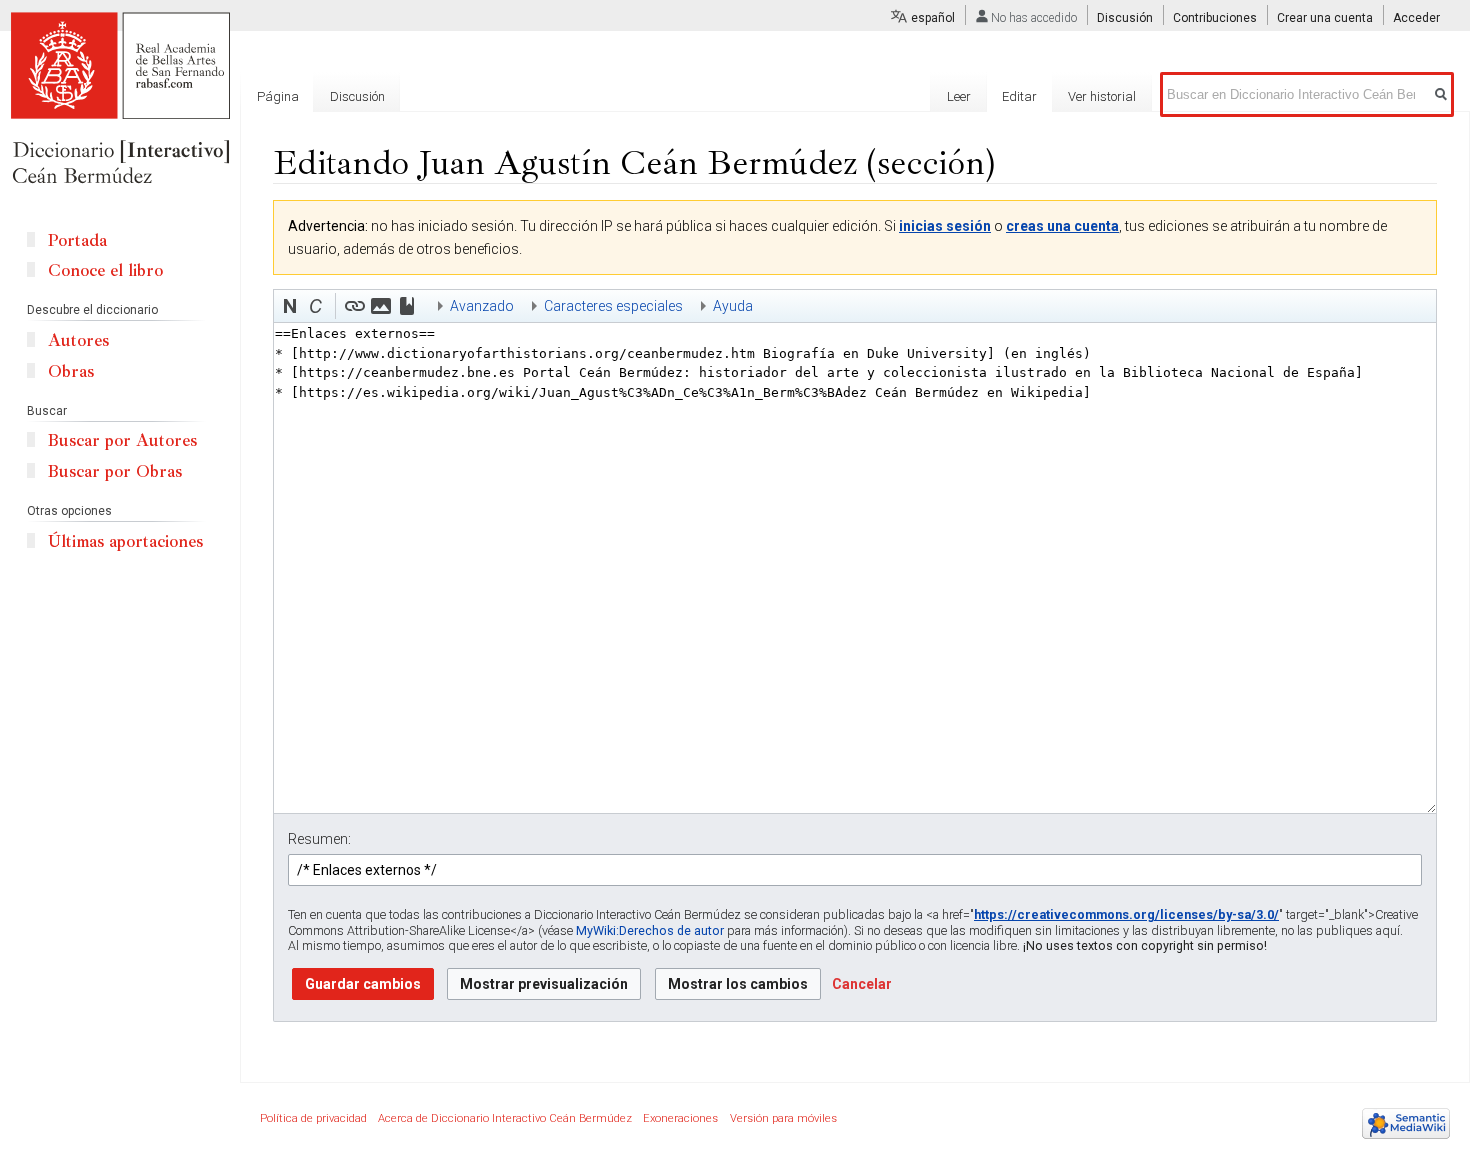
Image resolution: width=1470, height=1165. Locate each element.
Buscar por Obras (115, 471)
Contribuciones (1215, 18)
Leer (959, 96)
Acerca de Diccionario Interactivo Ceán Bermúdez (505, 1118)
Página (278, 96)
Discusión (1125, 18)
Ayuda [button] (733, 306)
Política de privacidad (313, 1118)
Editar (1019, 96)
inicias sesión (945, 226)
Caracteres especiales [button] (613, 306)
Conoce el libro (105, 270)
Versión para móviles (783, 1118)
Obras (71, 371)
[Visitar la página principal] (120, 100)
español (933, 18)
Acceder (1416, 18)
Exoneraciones (680, 1118)
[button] (290, 306)
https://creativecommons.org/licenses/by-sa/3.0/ (1126, 914)
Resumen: (319, 839)
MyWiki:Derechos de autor (650, 930)
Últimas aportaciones (125, 541)
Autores (78, 340)
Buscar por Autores (122, 440)
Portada (77, 240)
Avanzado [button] (482, 306)
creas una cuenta (1062, 226)
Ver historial (1102, 96)
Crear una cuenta (1325, 18)
